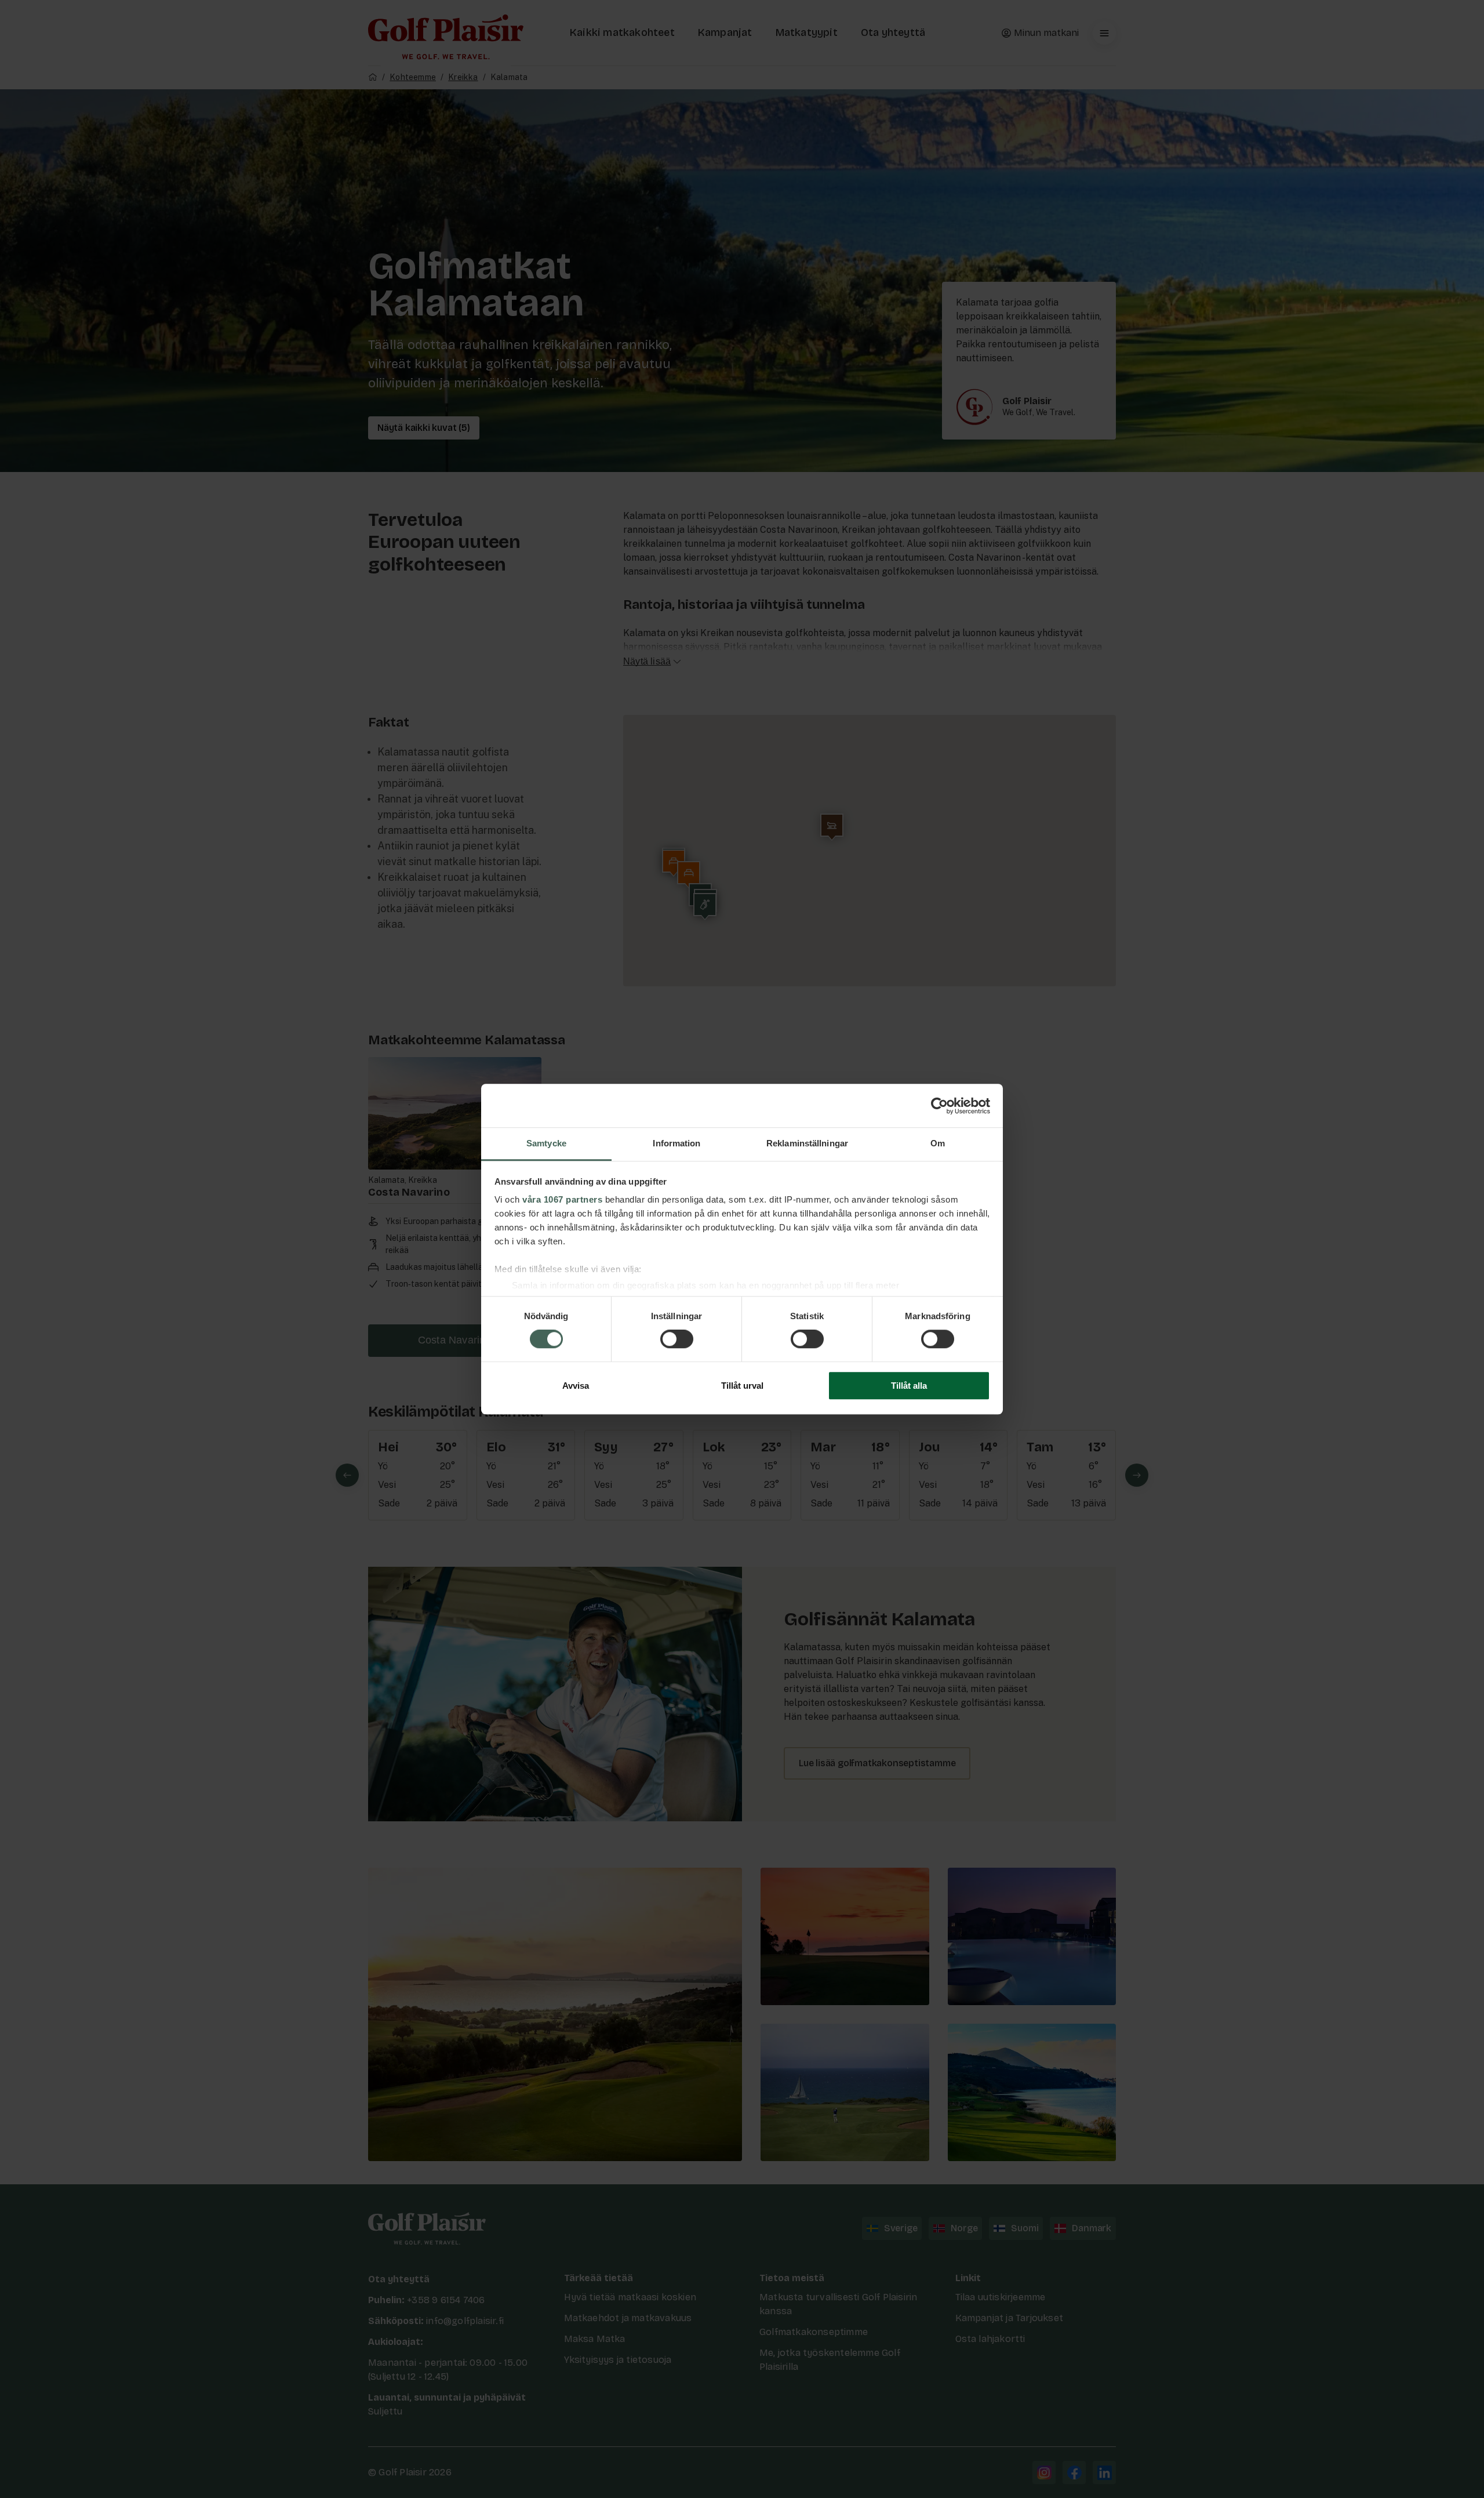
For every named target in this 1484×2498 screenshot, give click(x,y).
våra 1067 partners (562, 1199)
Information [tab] (676, 1143)
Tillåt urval (742, 1386)
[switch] (677, 1339)
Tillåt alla (909, 1386)
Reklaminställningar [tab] (807, 1143)
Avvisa (576, 1386)
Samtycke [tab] (546, 1143)
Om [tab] (938, 1143)
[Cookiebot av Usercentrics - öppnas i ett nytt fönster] (939, 1106)
